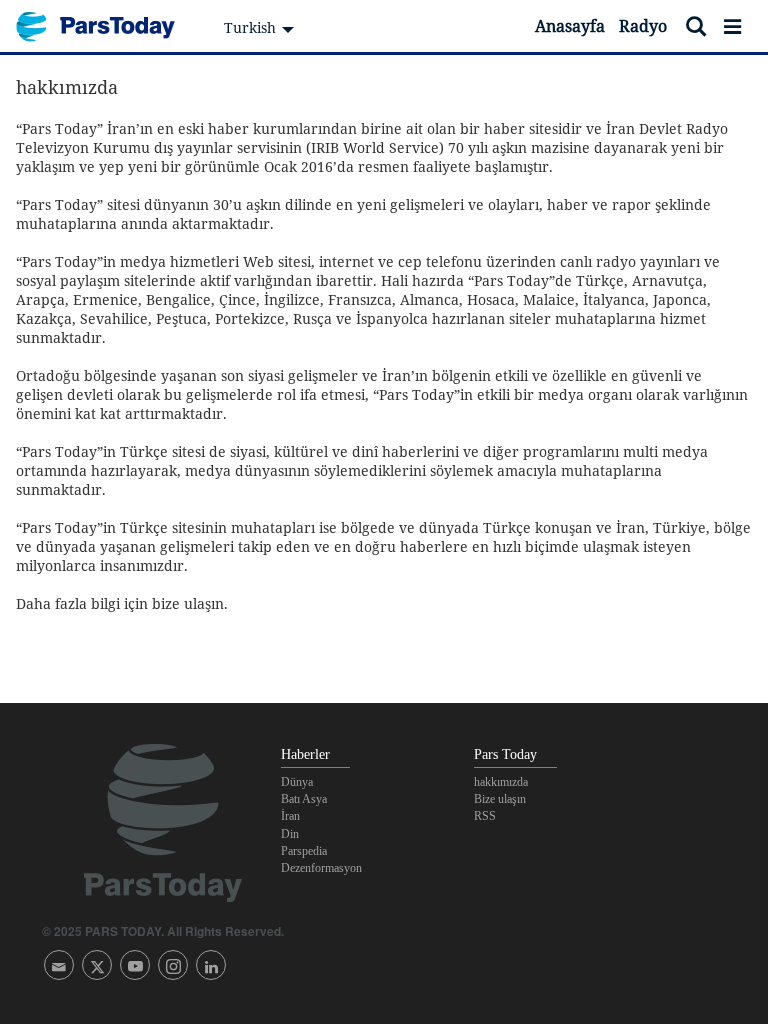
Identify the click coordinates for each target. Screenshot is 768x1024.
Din (290, 834)
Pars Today (106, 26)
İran (290, 816)
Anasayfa (570, 26)
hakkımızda (501, 782)
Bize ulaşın (500, 799)
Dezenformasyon (321, 868)
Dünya (297, 782)
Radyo (643, 26)
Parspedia (304, 851)
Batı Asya (304, 799)
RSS (485, 816)
